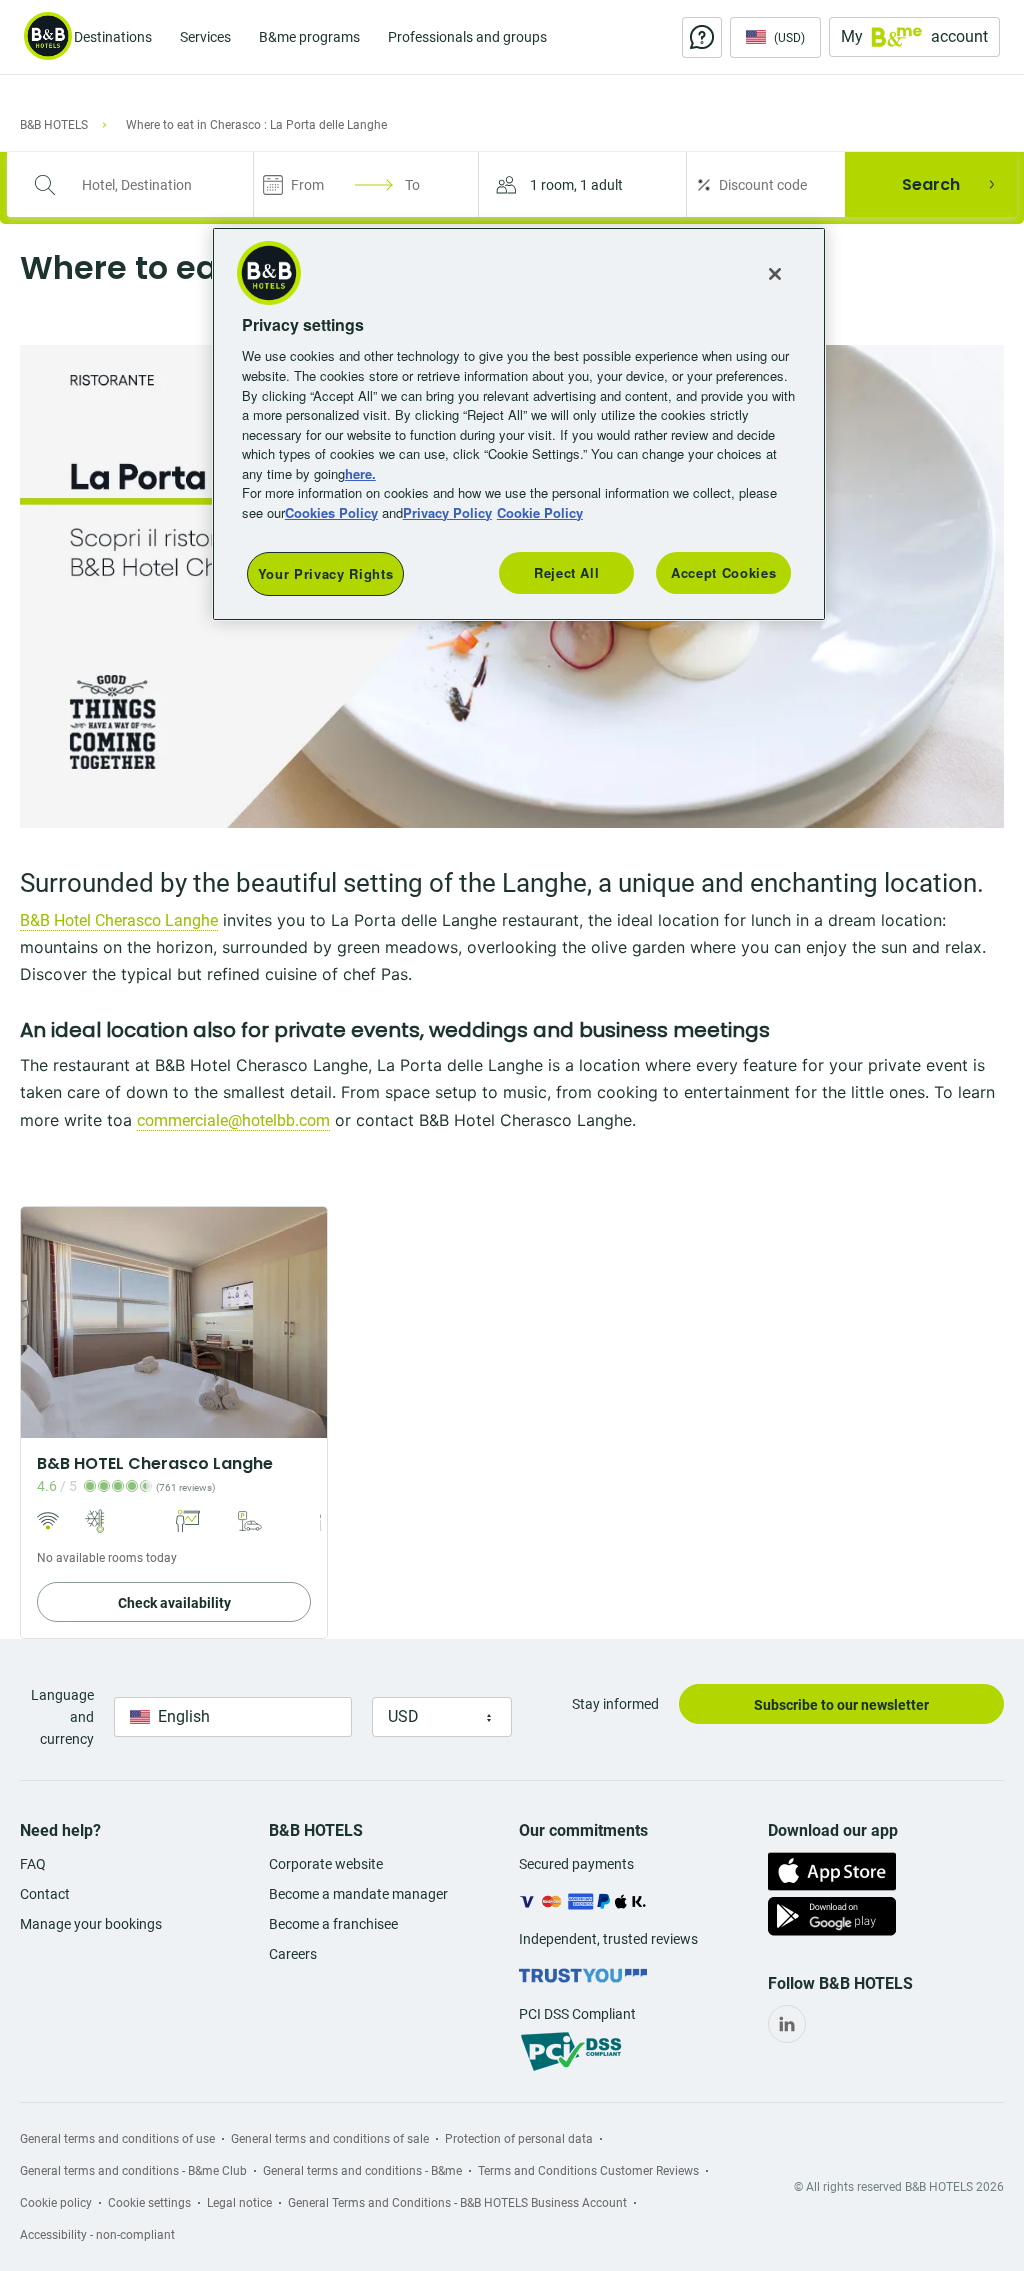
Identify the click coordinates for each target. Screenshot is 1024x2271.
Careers (293, 1954)
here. (360, 473)
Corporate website (326, 1864)
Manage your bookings (91, 1924)
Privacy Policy (447, 512)
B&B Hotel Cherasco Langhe (119, 920)
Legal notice (239, 2203)
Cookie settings (149, 2203)
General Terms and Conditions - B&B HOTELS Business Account (457, 2203)
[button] (582, 184)
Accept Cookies (723, 572)
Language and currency (62, 1717)
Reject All (567, 572)
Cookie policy (56, 2203)
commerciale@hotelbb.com (233, 1120)
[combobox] (142, 185)
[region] (519, 424)
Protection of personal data (519, 2139)
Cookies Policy (331, 512)
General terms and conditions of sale (330, 2139)
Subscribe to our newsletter (841, 1705)
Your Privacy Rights (325, 573)
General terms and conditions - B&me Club (133, 2171)
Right (306, 1322)
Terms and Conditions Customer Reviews (588, 2171)
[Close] (775, 274)
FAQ (33, 1864)
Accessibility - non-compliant (97, 2235)
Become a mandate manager (358, 1894)
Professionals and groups (467, 37)
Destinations (113, 37)
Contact (45, 1894)
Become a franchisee (333, 1924)
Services (205, 37)
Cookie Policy (540, 512)
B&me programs (309, 37)
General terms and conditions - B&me (362, 2171)
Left (42, 1322)
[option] (174, 1422)
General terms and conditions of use (117, 2139)
